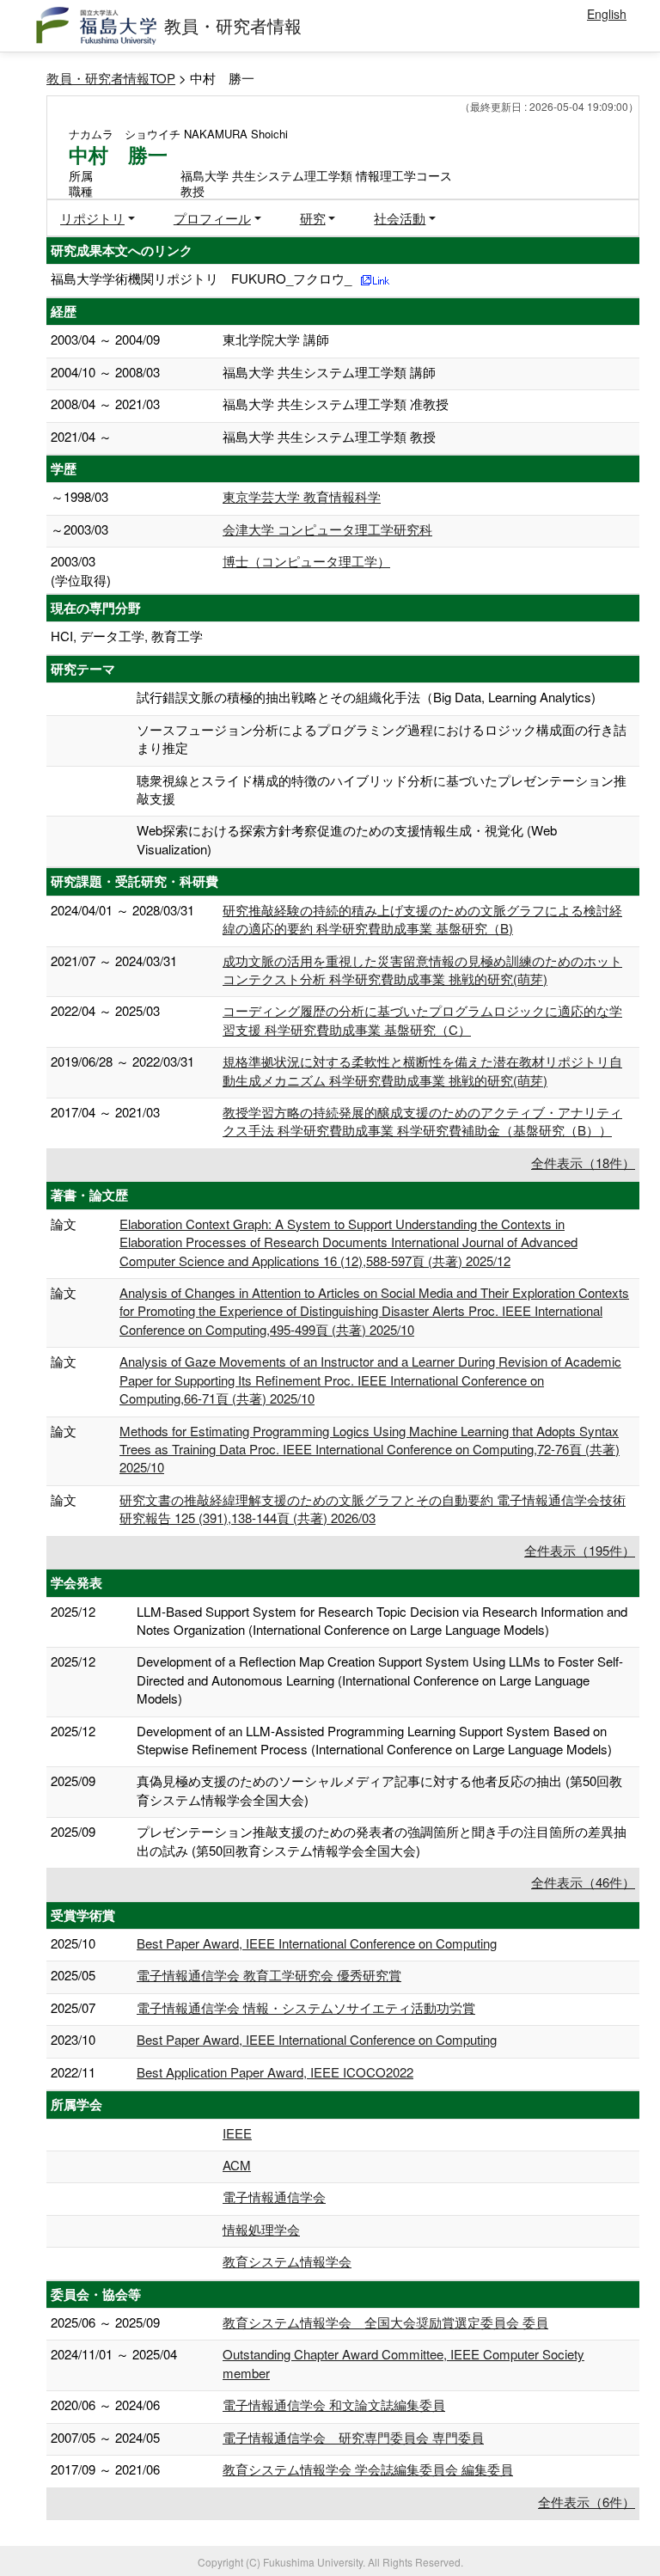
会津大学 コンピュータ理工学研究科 (327, 529)
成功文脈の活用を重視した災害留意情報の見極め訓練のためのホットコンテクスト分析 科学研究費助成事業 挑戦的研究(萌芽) (422, 970)
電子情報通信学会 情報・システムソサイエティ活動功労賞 (306, 2007)
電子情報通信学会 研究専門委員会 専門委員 (353, 2437)
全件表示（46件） (583, 1882)
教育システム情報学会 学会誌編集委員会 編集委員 (368, 2469)
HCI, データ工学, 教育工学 (127, 636)
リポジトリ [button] (92, 218)
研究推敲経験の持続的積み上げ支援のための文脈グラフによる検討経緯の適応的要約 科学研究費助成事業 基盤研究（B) (422, 919)
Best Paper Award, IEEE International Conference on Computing (317, 1943)
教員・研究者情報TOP (111, 78)
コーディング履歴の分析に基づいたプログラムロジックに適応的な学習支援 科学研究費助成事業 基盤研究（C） (422, 1019)
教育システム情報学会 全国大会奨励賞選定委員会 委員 (385, 2322)
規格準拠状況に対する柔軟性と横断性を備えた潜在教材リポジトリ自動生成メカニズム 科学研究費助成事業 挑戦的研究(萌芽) (422, 1070)
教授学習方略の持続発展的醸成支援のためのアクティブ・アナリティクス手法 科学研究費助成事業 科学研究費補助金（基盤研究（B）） (422, 1121)
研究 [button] (313, 218)
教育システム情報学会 (287, 2261)
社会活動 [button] (400, 218)
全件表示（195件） (580, 1550)
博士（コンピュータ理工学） (306, 561)
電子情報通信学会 (274, 2197)
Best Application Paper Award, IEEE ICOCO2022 (275, 2072)
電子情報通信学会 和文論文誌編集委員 (334, 2405)
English (607, 14)
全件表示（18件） (583, 1163)
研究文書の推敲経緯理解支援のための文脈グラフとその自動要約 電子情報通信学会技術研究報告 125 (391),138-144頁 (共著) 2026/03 (373, 1508)
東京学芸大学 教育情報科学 (302, 496)
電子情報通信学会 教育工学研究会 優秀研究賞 (269, 1975)
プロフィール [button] (212, 218)
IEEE (237, 2133)
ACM (237, 2165)
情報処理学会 (261, 2229)
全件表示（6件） (587, 2502)
